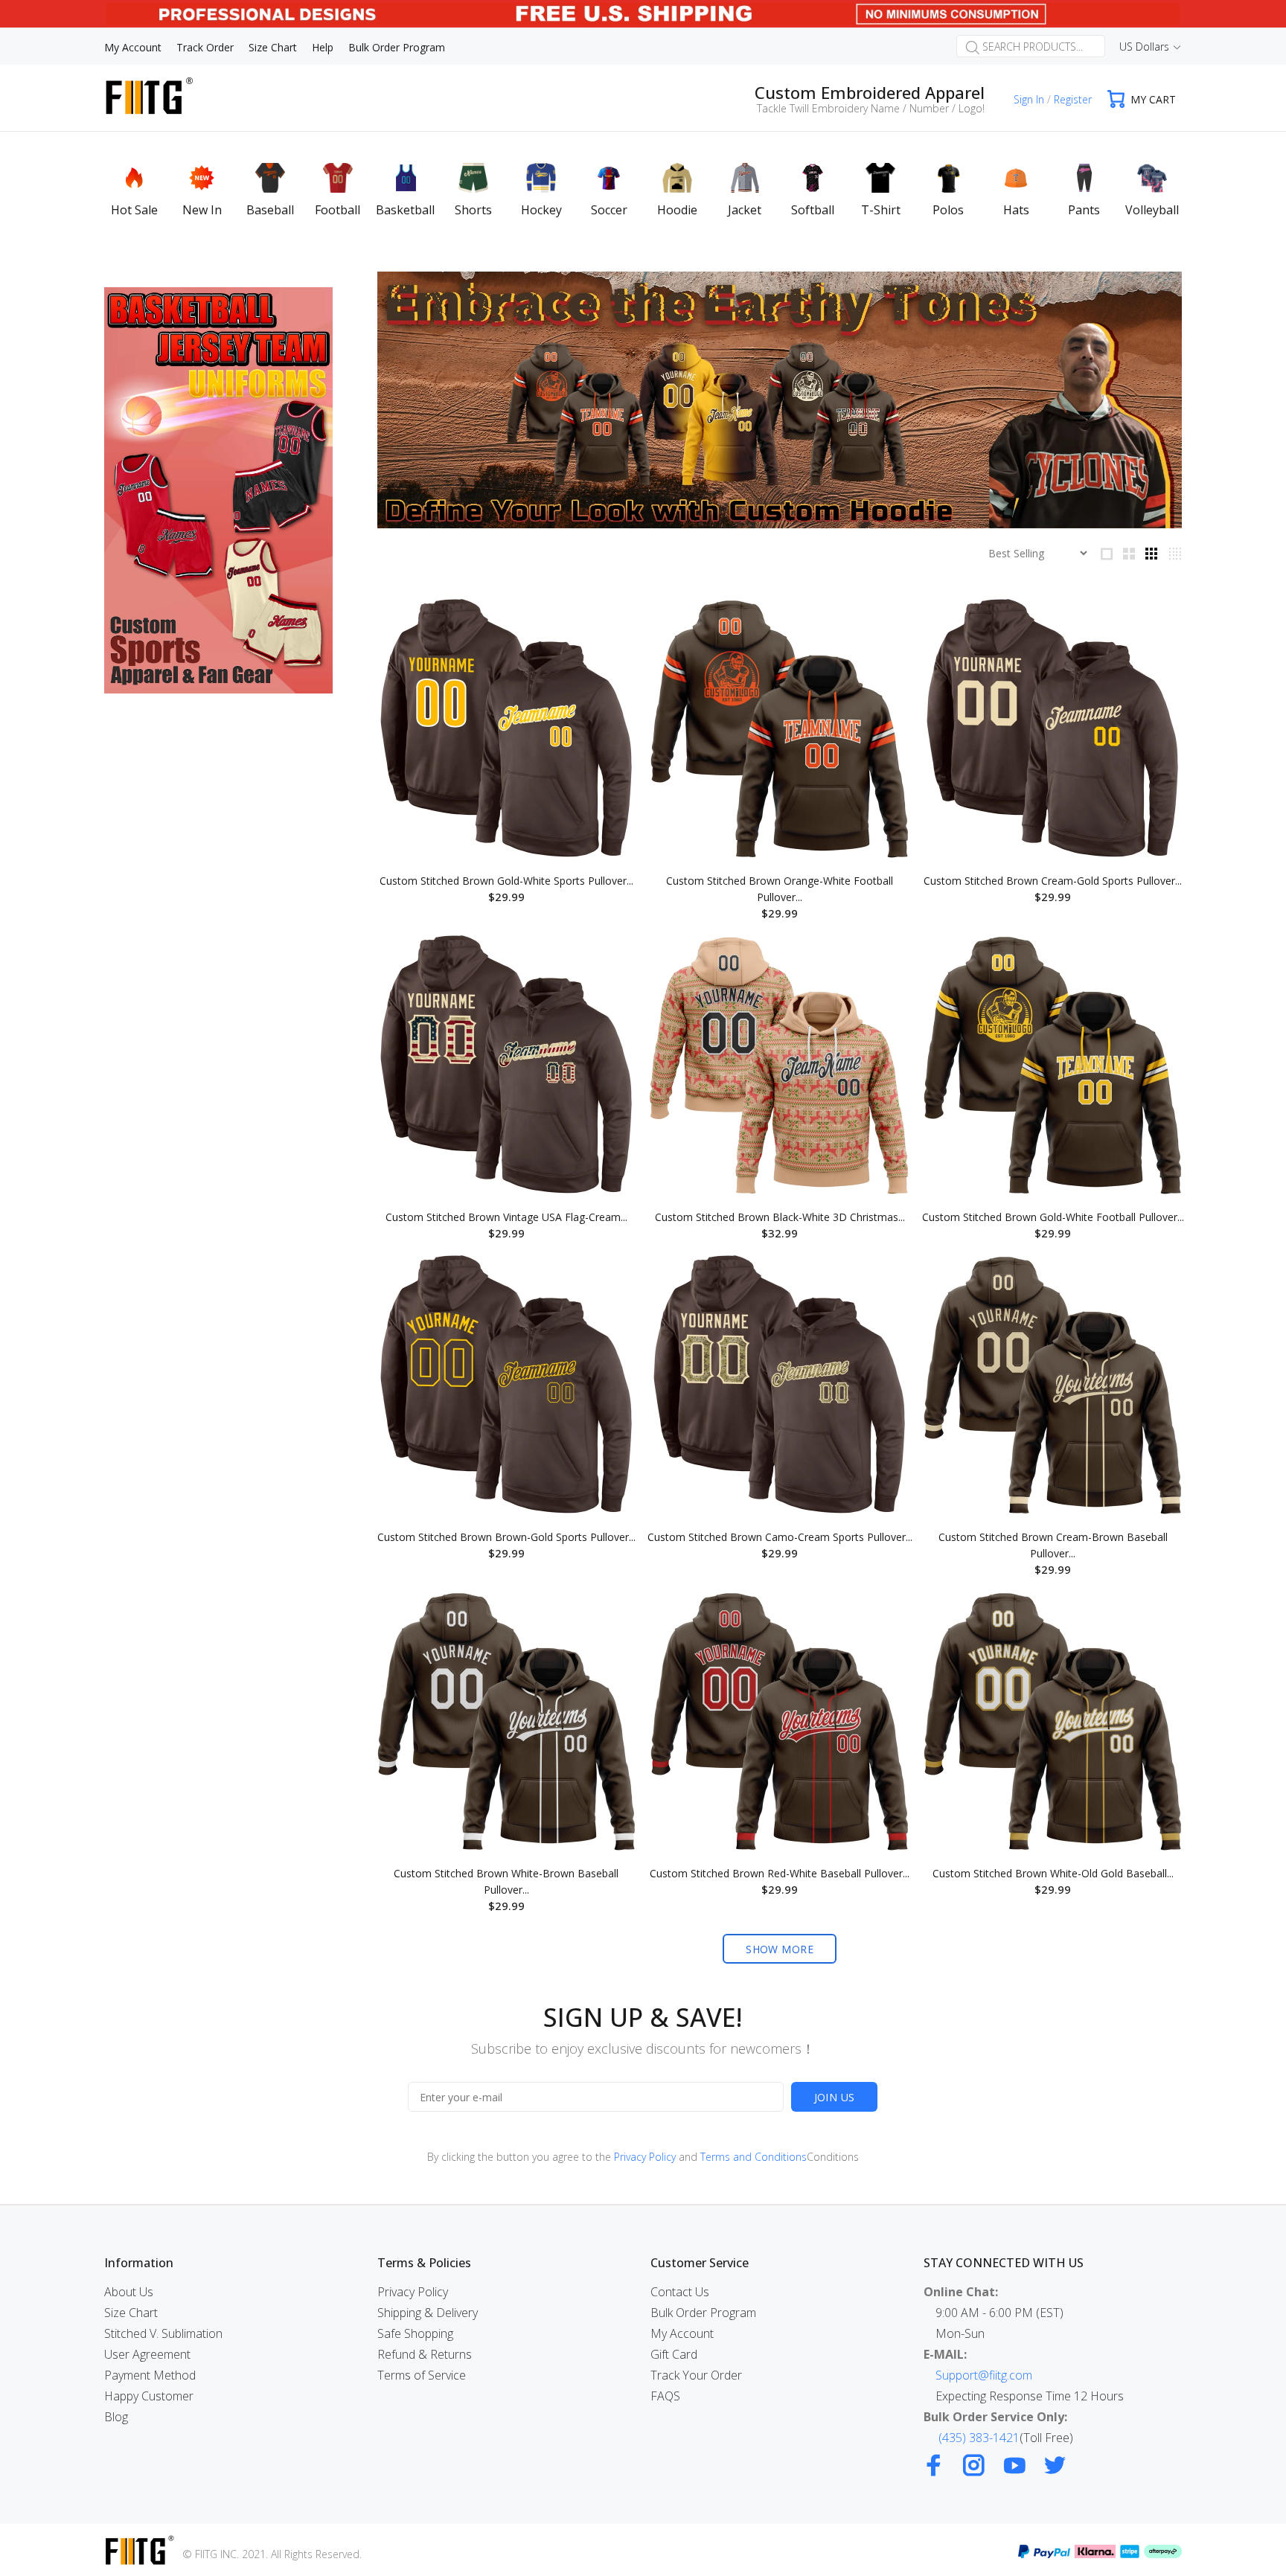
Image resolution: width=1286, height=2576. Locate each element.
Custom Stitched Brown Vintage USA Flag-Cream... (506, 1217)
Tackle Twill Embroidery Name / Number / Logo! (871, 108)
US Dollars (1144, 47)
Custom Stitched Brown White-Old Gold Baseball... (1053, 1873)
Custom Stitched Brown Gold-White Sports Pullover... (506, 881)
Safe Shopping (415, 2333)
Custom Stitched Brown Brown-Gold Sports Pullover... (506, 1537)
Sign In (1029, 99)
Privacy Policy (645, 2157)
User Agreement (147, 2354)
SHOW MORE (780, 1949)
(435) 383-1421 (979, 2438)
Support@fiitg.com (984, 2375)
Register (1073, 99)
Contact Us (680, 2292)
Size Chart (131, 2313)
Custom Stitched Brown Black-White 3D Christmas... (780, 1217)
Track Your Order (696, 2375)
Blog (116, 2417)
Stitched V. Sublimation (163, 2333)
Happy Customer (149, 2396)
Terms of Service (422, 2375)
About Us (129, 2292)
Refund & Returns (425, 2354)
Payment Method (150, 2375)
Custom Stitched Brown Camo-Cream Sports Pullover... (780, 1537)
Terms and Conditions (754, 2157)
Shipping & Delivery (428, 2313)
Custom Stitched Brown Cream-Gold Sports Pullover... (1053, 881)
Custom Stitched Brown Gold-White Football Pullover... (1053, 1217)
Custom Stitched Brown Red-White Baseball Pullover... (780, 1873)
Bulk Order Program (703, 2313)
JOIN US (835, 2097)
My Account (682, 2333)
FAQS (665, 2396)
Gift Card (674, 2354)
